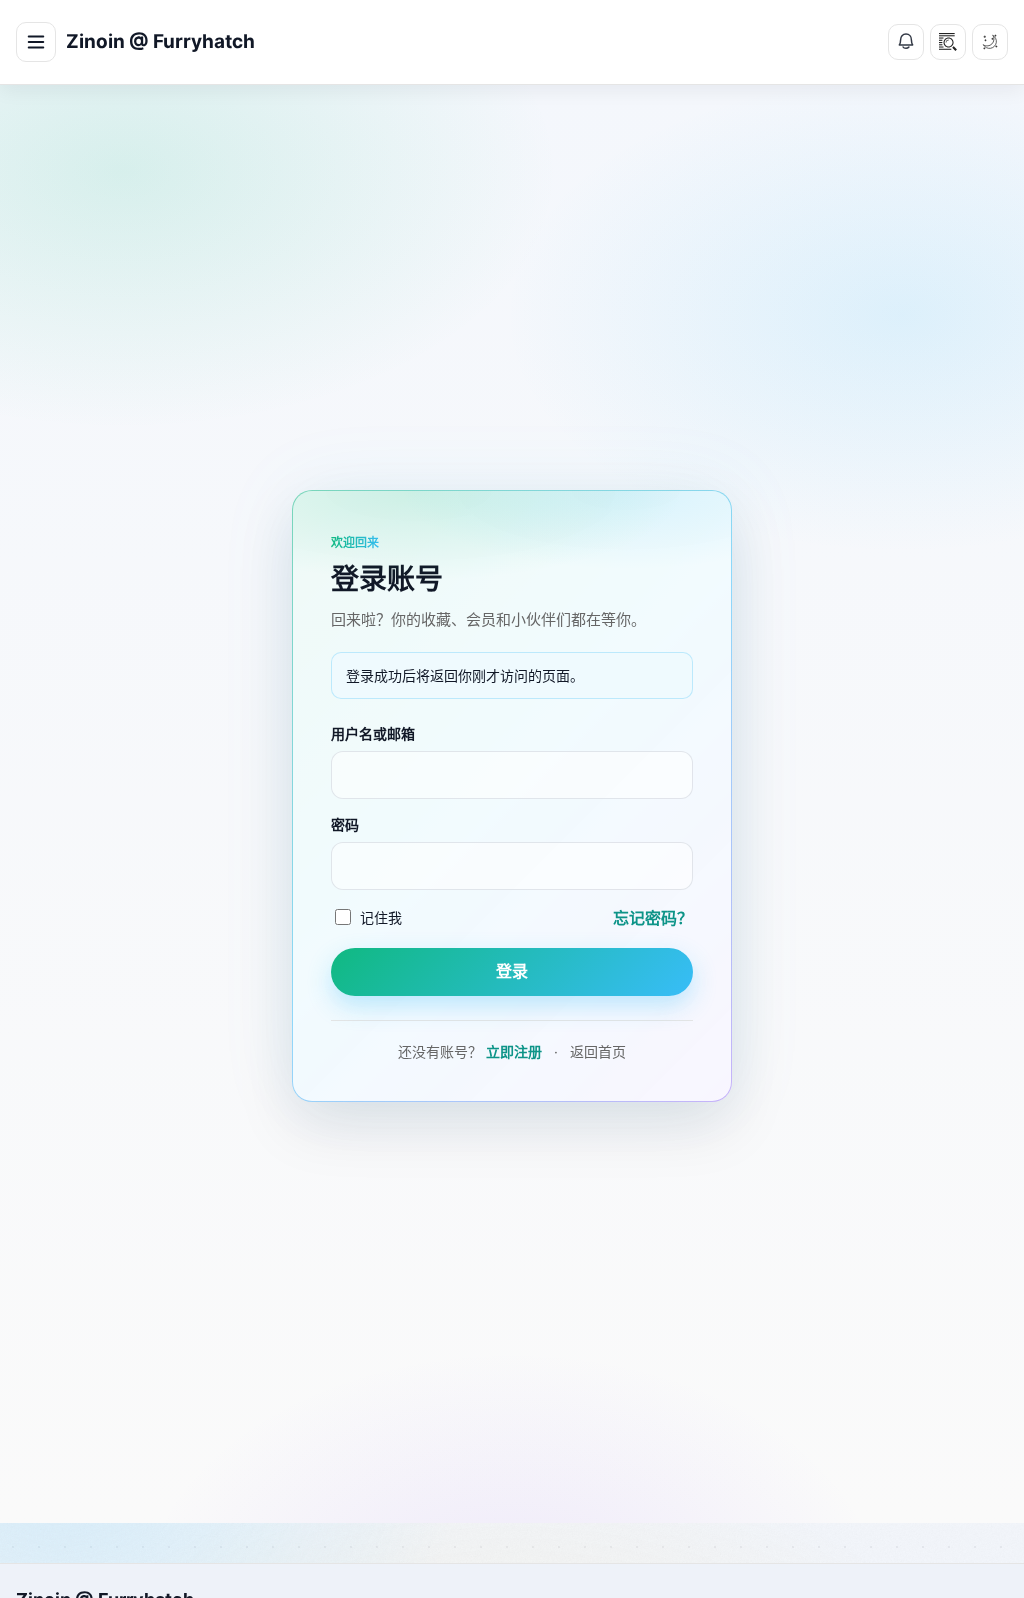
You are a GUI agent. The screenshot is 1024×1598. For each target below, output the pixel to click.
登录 (512, 971)
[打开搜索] (948, 42)
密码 (345, 824)
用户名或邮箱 (373, 733)
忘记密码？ (653, 918)
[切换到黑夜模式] (990, 42)
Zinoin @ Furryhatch (160, 41)
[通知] (906, 42)
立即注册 (514, 1051)
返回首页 (598, 1051)
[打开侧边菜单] (36, 42)
